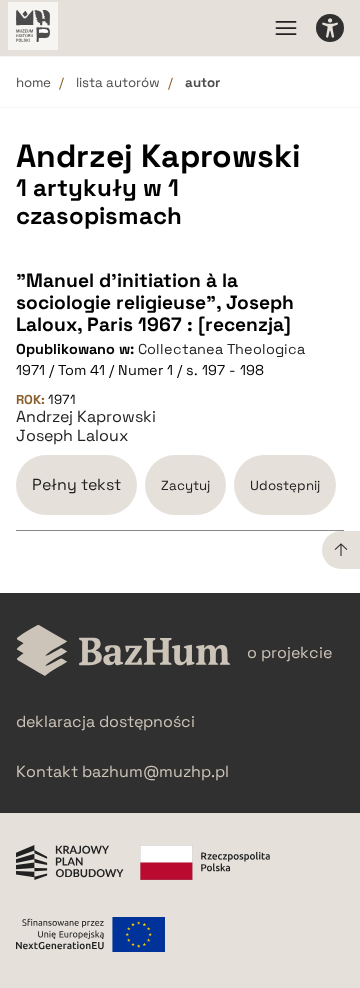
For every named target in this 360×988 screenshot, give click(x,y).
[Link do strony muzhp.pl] (33, 28)
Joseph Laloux (72, 436)
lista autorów (118, 82)
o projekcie (289, 652)
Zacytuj (185, 485)
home (33, 82)
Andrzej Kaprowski (86, 417)
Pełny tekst (76, 484)
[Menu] (286, 28)
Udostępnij (285, 485)
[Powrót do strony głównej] (123, 652)
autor (202, 82)
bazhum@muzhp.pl (155, 771)
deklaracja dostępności (105, 721)
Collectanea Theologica (221, 349)
